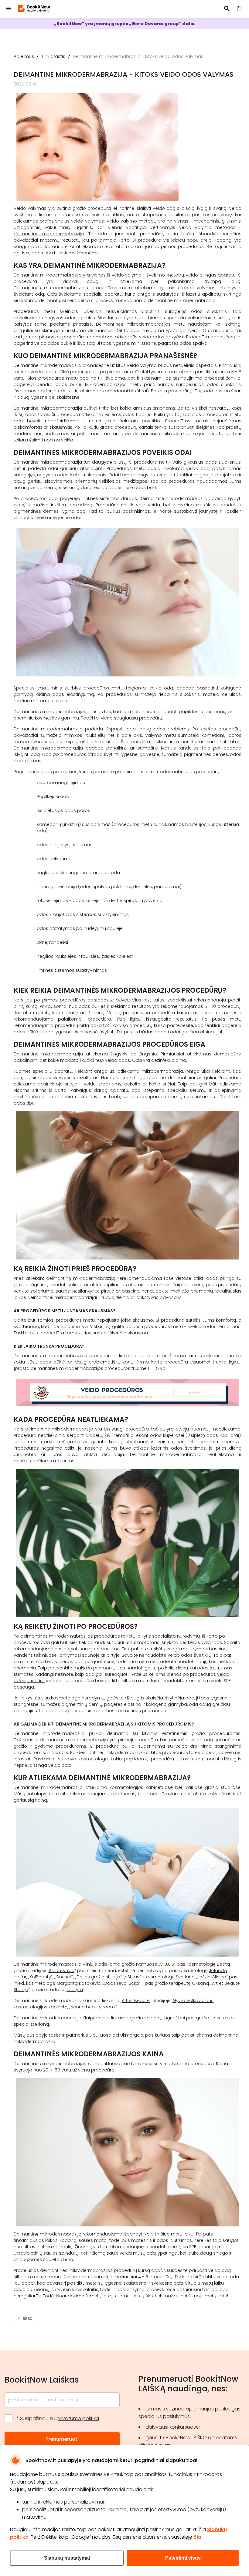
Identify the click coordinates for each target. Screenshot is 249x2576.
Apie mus (24, 56)
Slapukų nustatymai (67, 2558)
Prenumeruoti (62, 2439)
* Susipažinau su (58, 2418)
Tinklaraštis (53, 56)
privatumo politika (78, 2418)
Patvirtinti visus (183, 2558)
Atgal (27, 2318)
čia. (198, 2537)
